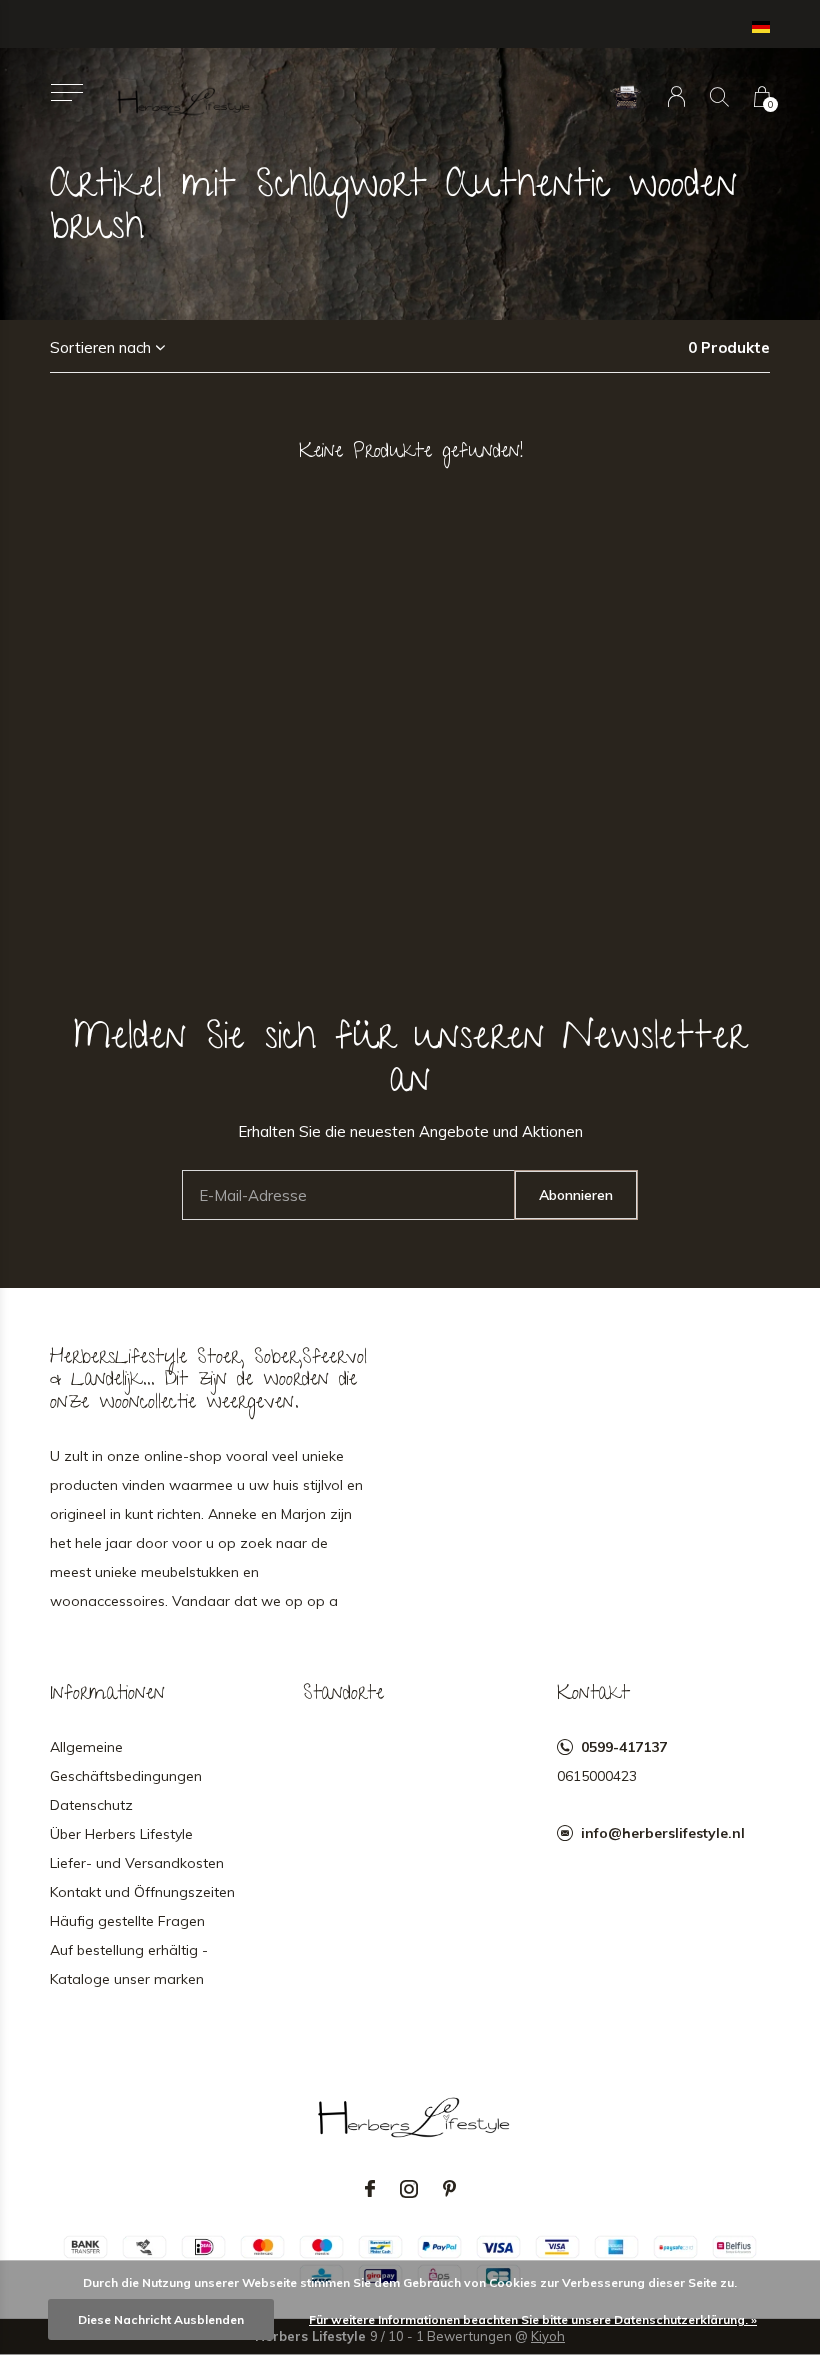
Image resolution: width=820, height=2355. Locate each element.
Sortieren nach (100, 347)
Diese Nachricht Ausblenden (161, 2319)
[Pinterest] (449, 2189)
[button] (66, 92)
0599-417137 (624, 1747)
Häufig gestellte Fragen (127, 1921)
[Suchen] (719, 96)
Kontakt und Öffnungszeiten (142, 1892)
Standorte (343, 1695)
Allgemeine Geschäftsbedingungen (126, 1761)
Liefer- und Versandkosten (137, 1863)
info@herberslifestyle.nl (663, 1833)
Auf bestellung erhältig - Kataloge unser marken (129, 1964)
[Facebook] (370, 2189)
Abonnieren (576, 1195)
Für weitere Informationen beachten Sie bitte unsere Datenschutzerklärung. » (533, 2319)
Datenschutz (91, 1805)
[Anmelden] (676, 96)
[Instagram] (409, 2189)
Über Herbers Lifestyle (121, 1834)
